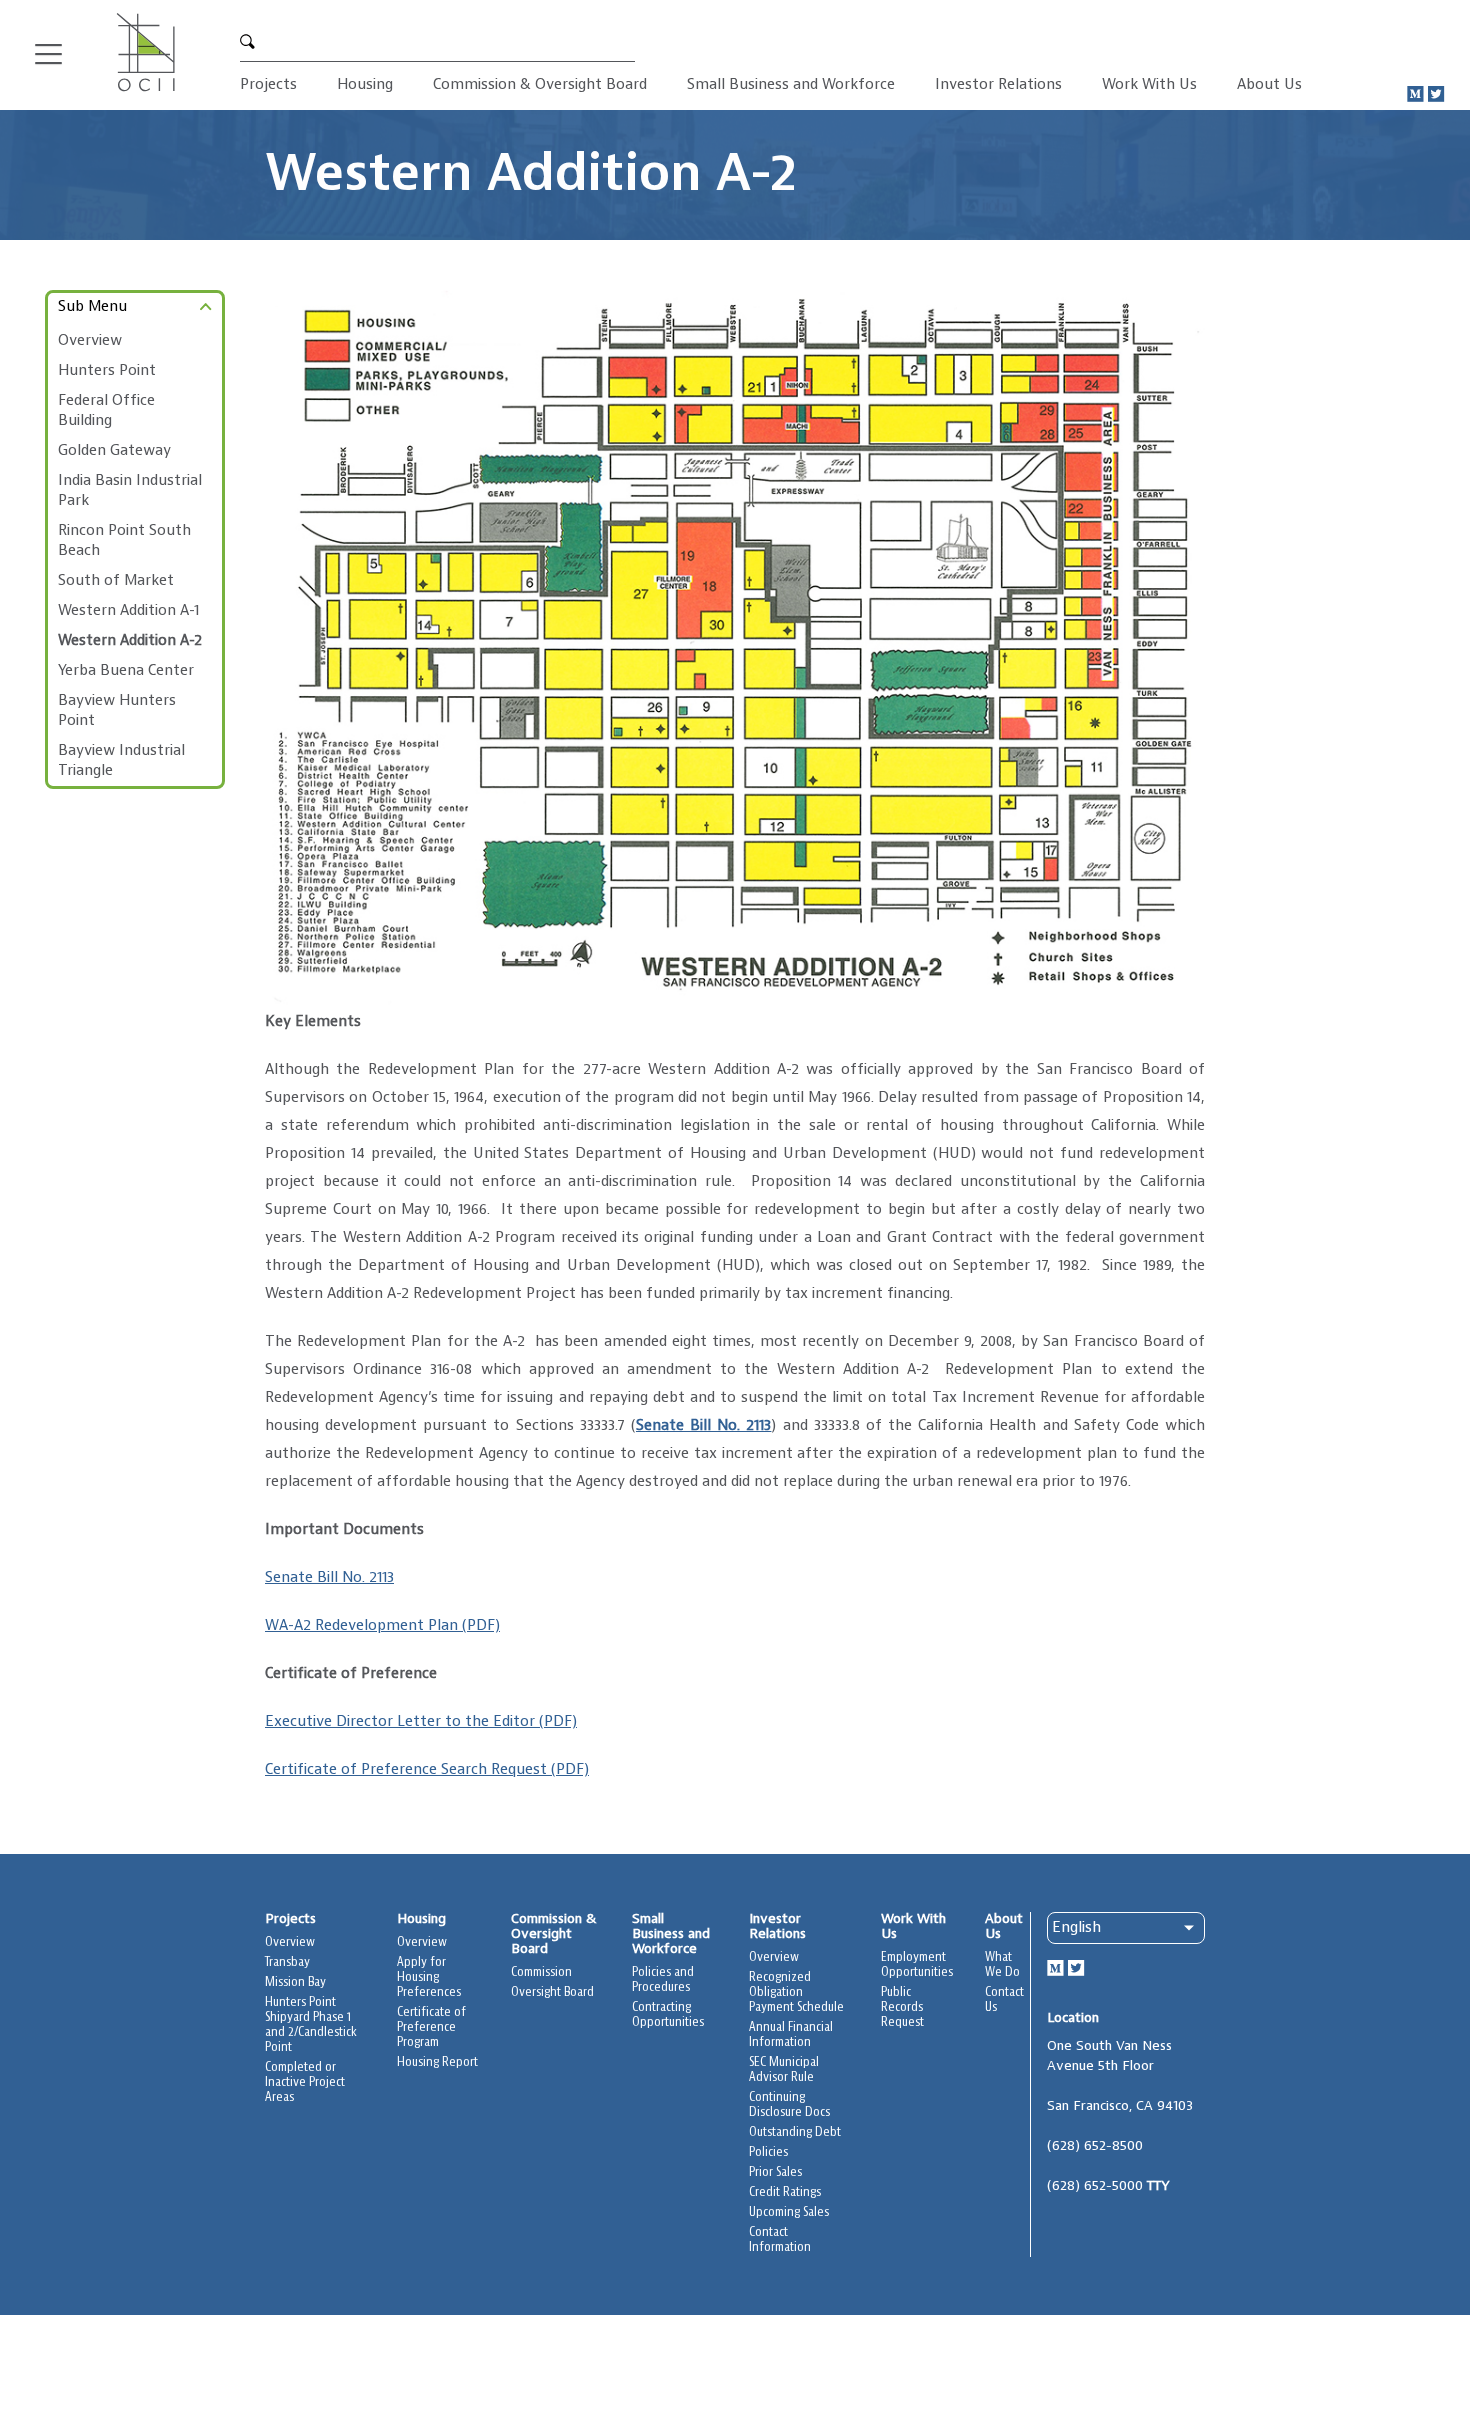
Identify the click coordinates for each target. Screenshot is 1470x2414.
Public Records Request (902, 2007)
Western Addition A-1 (128, 611)
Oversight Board (552, 1992)
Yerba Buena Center (126, 671)
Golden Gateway (114, 451)
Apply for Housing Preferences (429, 1977)
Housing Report (437, 2062)
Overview (90, 341)
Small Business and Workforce (791, 85)
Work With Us (1149, 85)
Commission (541, 1972)
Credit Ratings (785, 2192)
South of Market (116, 581)
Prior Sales (775, 2172)
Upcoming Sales (789, 2212)
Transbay (287, 1962)
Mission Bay (295, 1982)
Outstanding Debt (795, 2132)
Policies (768, 2152)
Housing (365, 85)
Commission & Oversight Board (540, 85)
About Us (1269, 85)
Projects (268, 85)
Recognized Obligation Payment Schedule (796, 1992)
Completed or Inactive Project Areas (305, 2082)
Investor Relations (998, 85)
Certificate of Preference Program (431, 2027)
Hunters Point (107, 371)
